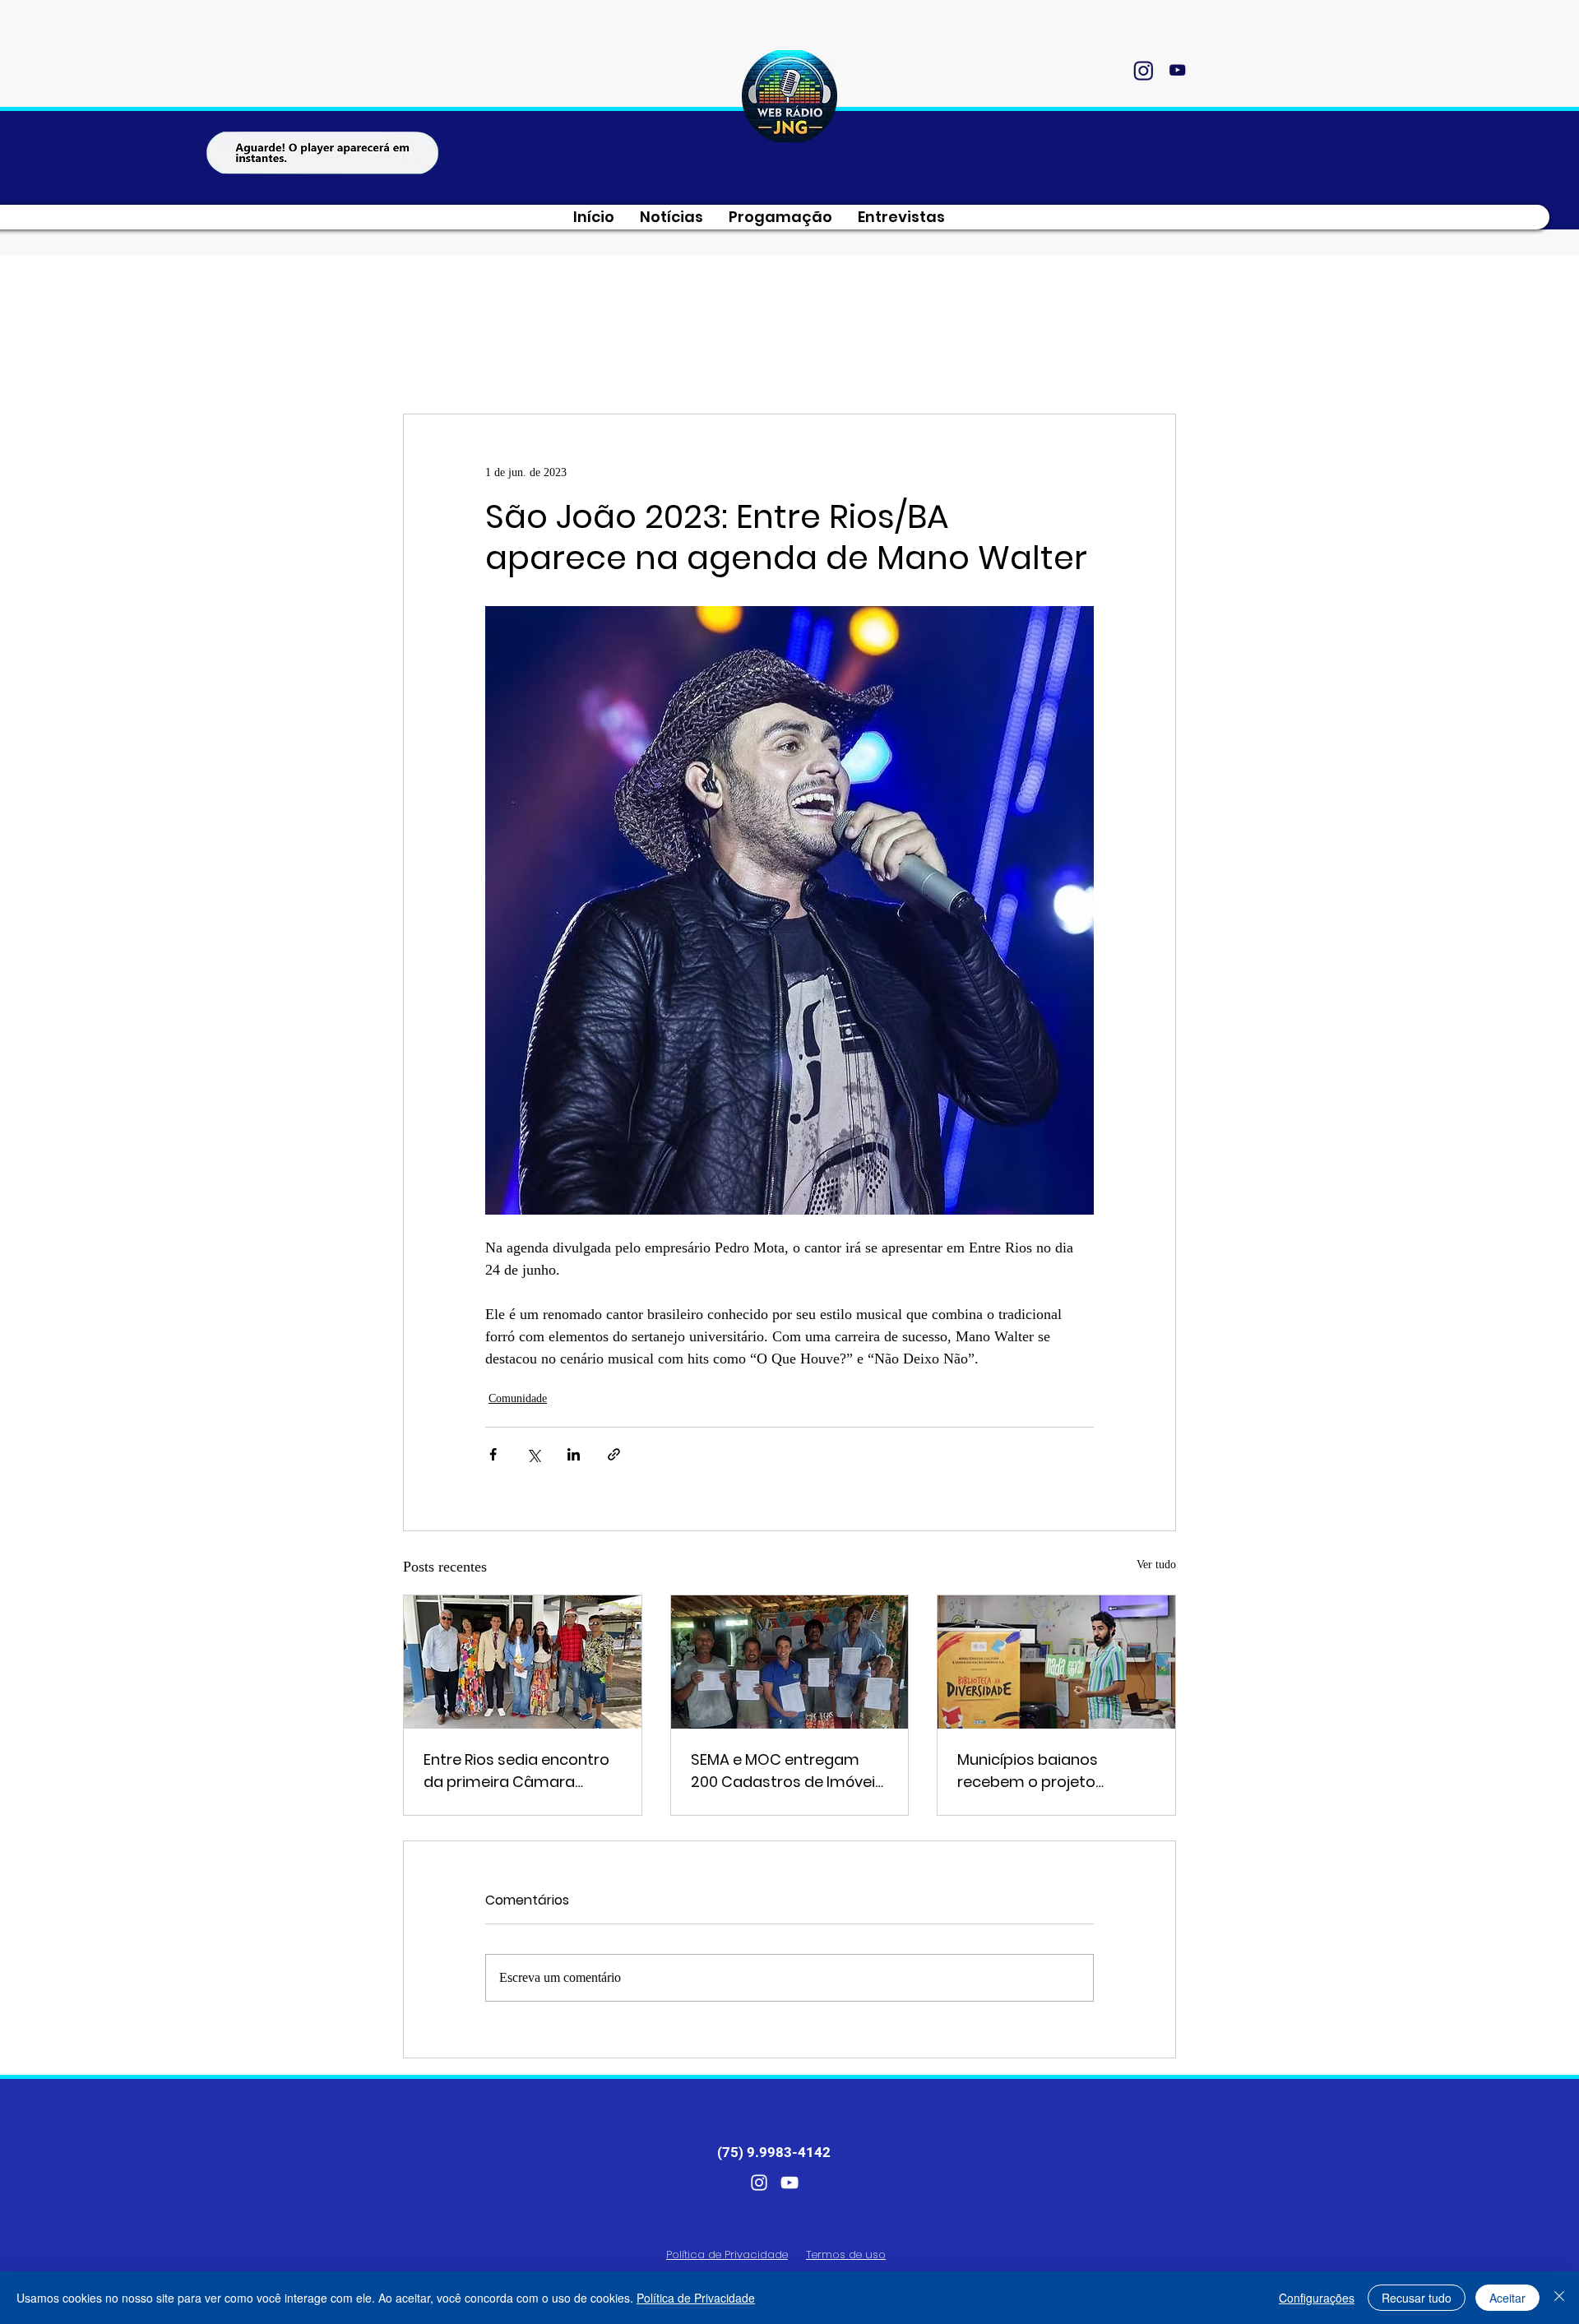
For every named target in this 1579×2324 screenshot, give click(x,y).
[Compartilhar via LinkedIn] (574, 1454)
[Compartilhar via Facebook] (493, 1454)
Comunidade (518, 1398)
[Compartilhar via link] (614, 1454)
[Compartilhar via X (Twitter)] (533, 1454)
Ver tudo (1156, 1565)
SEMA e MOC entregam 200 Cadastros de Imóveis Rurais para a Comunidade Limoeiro (789, 1771)
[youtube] (1177, 70)
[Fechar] (1559, 2298)
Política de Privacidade (696, 2298)
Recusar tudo (1417, 2298)
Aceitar (1507, 2298)
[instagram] (1143, 70)
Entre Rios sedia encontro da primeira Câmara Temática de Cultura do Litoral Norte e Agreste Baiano (516, 1771)
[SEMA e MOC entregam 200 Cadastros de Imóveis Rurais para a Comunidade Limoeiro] (790, 1662)
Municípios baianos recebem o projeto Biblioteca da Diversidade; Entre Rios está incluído (1052, 1771)
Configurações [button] (1317, 2298)
